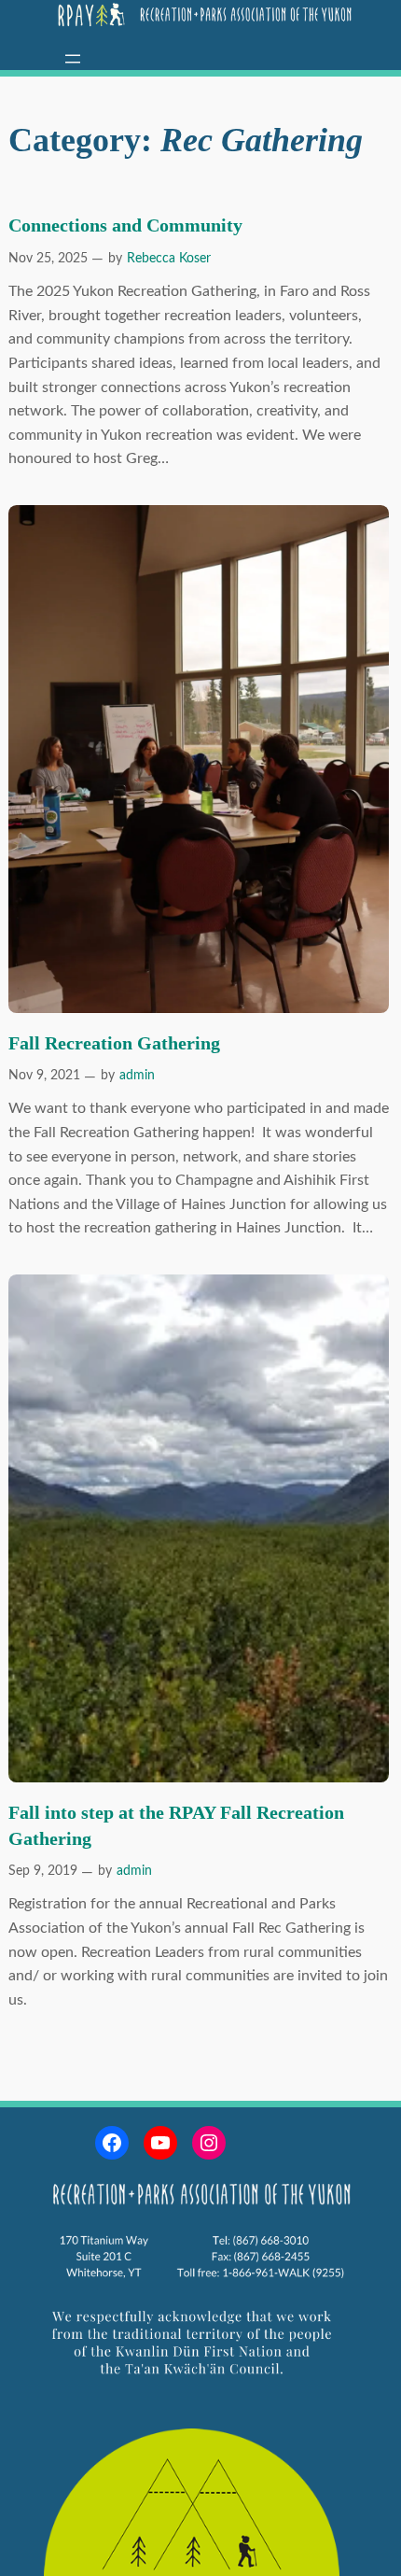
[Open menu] (73, 59)
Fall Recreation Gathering (114, 1043)
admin (137, 1076)
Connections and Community (125, 225)
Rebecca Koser (169, 259)
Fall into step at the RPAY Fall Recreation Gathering (176, 1825)
